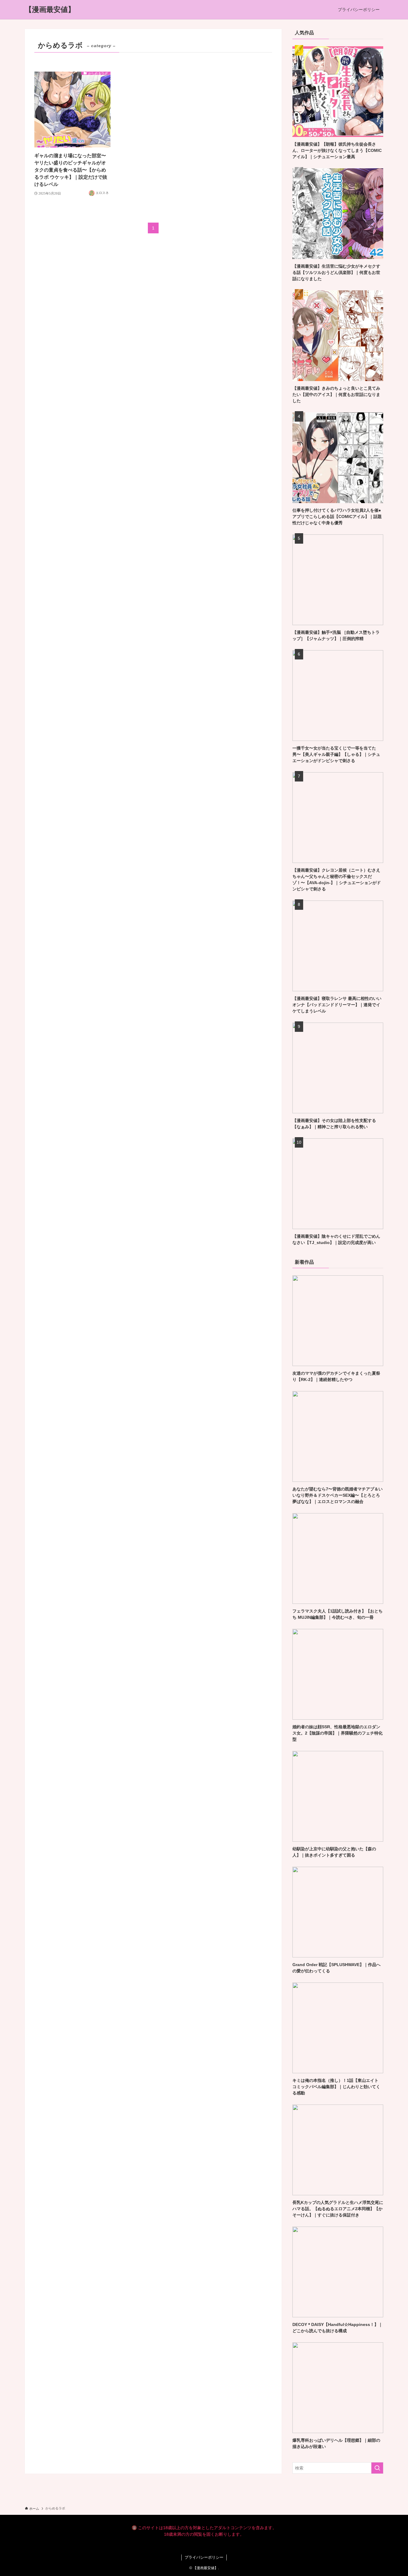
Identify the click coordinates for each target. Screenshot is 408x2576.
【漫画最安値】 (50, 10)
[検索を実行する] (377, 2468)
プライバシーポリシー (204, 2557)
